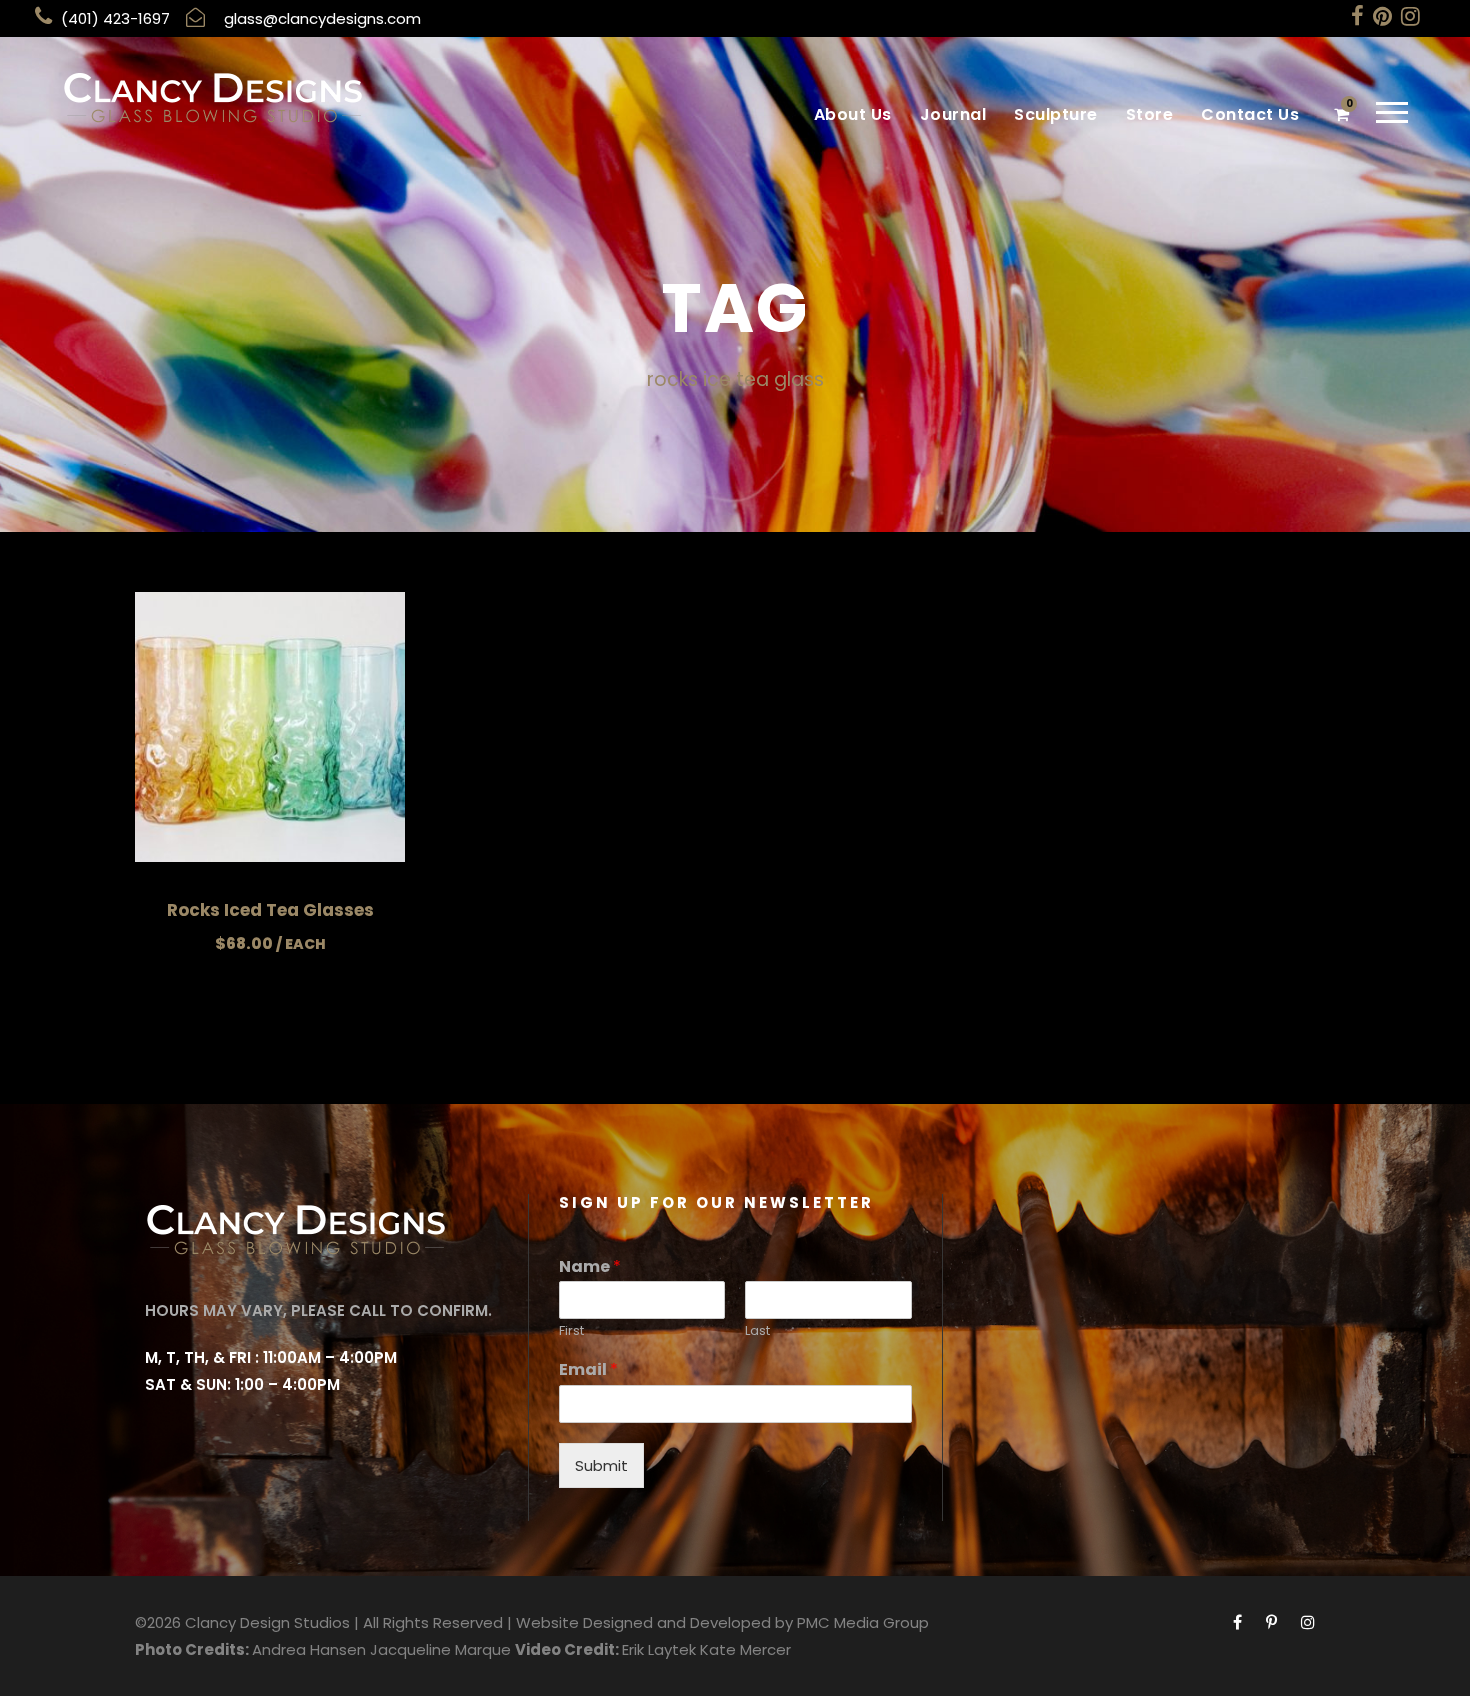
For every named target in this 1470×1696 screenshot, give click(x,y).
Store (1150, 114)
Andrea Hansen (309, 1649)
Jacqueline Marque (440, 1649)
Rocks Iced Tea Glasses (270, 910)
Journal (953, 114)
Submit (601, 1465)
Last (757, 1331)
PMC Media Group (863, 1622)
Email (588, 1370)
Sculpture (1056, 114)
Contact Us (1250, 114)
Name (590, 1267)
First (571, 1331)
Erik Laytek (659, 1649)
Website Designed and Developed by (654, 1622)
